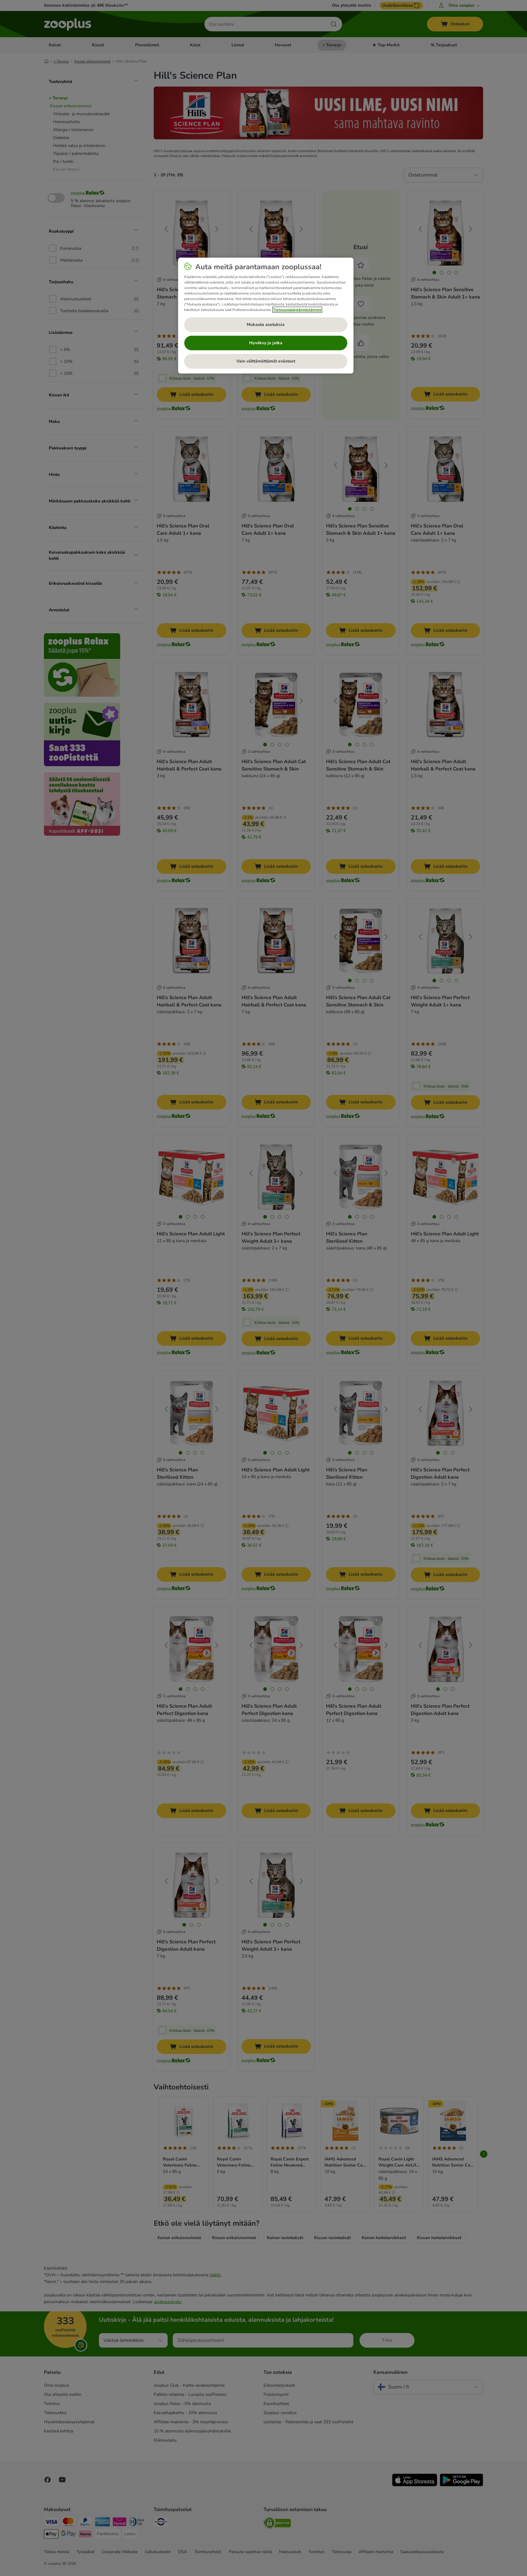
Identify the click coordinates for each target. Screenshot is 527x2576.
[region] (266, 316)
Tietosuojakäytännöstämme (297, 310)
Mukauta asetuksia (266, 325)
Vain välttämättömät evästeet (266, 361)
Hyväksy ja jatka (266, 343)
